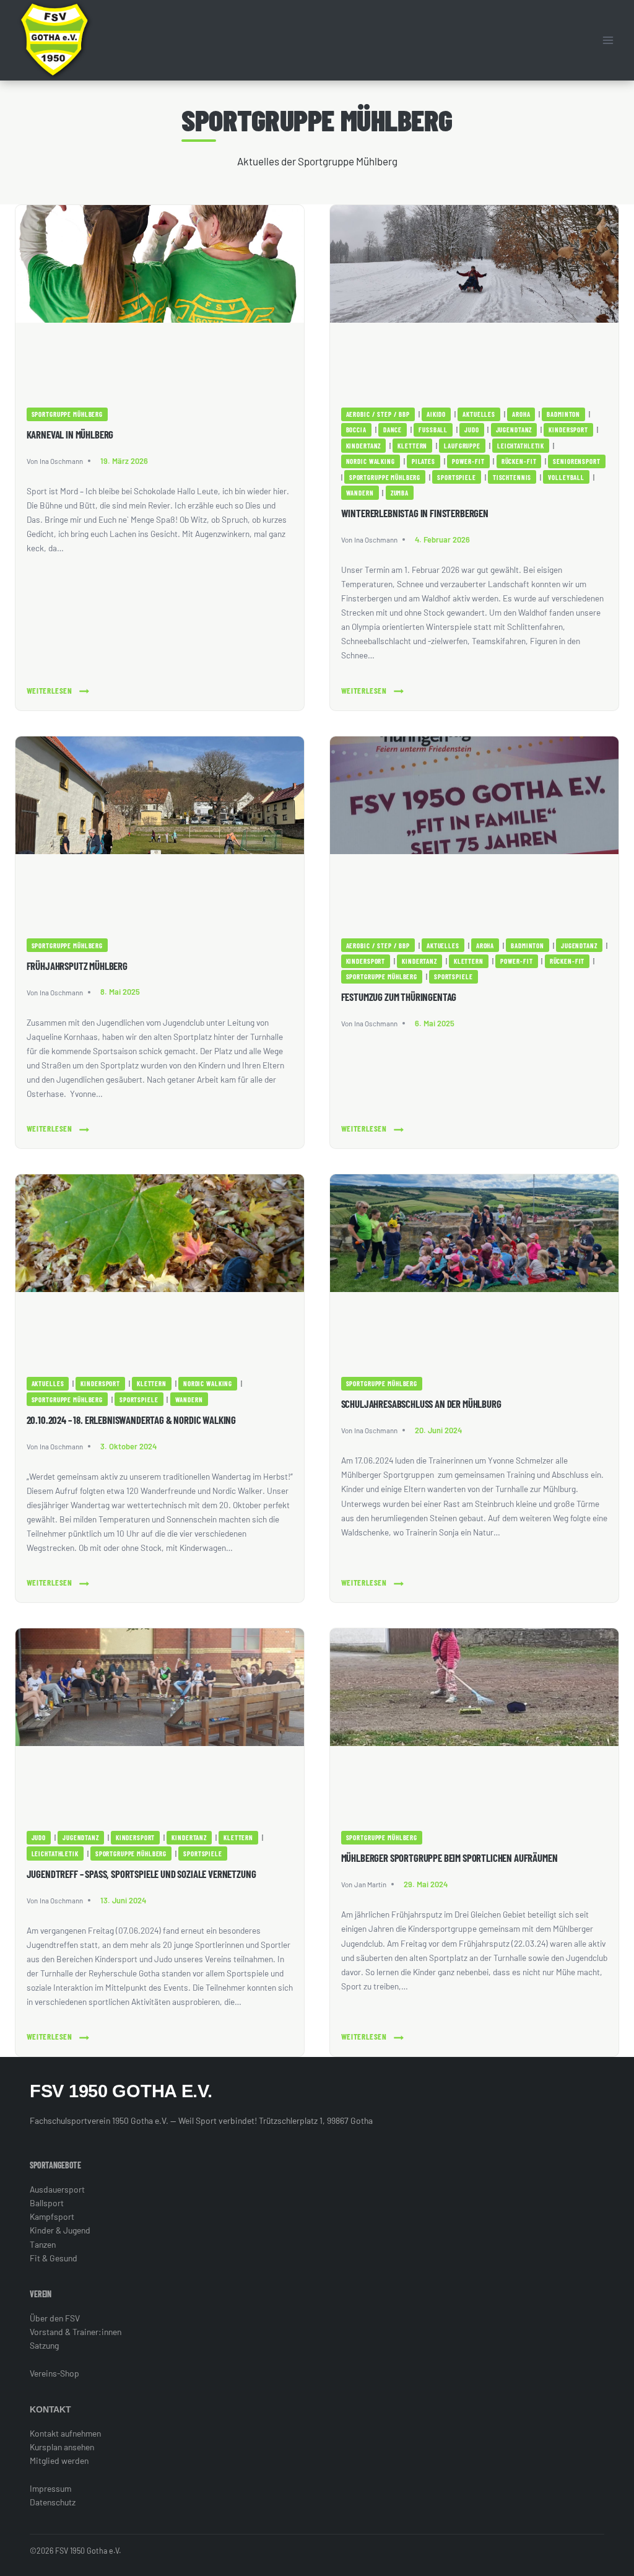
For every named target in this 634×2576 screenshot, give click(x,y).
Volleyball (566, 477)
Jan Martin (370, 1884)
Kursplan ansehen (62, 2447)
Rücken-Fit (519, 461)
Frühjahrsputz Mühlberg (77, 966)
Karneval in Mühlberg (70, 434)
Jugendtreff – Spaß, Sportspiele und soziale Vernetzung (141, 1874)
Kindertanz (364, 446)
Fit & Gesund (54, 2258)
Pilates (423, 461)
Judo (471, 430)
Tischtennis (512, 477)
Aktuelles (479, 414)
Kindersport (568, 430)
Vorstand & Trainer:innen (76, 2332)
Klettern (412, 446)
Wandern (360, 493)
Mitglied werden (59, 2460)
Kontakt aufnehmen (65, 2433)
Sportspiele (457, 477)
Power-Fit (468, 461)
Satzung (44, 2345)
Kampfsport (52, 2216)
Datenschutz (53, 2502)
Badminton (563, 414)
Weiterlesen (50, 692)
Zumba (400, 493)
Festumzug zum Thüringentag (399, 997)
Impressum (50, 2488)
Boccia (356, 430)
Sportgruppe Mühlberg (67, 414)
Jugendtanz (514, 430)
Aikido (436, 414)
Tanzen (43, 2244)
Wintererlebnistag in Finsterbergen (415, 513)
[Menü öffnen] (608, 40)
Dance (393, 430)
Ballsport (47, 2203)
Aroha (521, 414)
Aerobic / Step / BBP (378, 414)
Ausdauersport (57, 2189)
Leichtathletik (521, 446)
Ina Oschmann (61, 461)
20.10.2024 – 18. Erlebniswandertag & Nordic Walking (131, 1420)
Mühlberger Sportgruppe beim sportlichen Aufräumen (449, 1858)
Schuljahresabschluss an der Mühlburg (421, 1404)
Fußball (433, 430)
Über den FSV (55, 2318)
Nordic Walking (371, 461)
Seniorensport (576, 461)
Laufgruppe (462, 446)
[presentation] (160, 301)
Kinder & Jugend (60, 2230)
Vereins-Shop (54, 2373)
